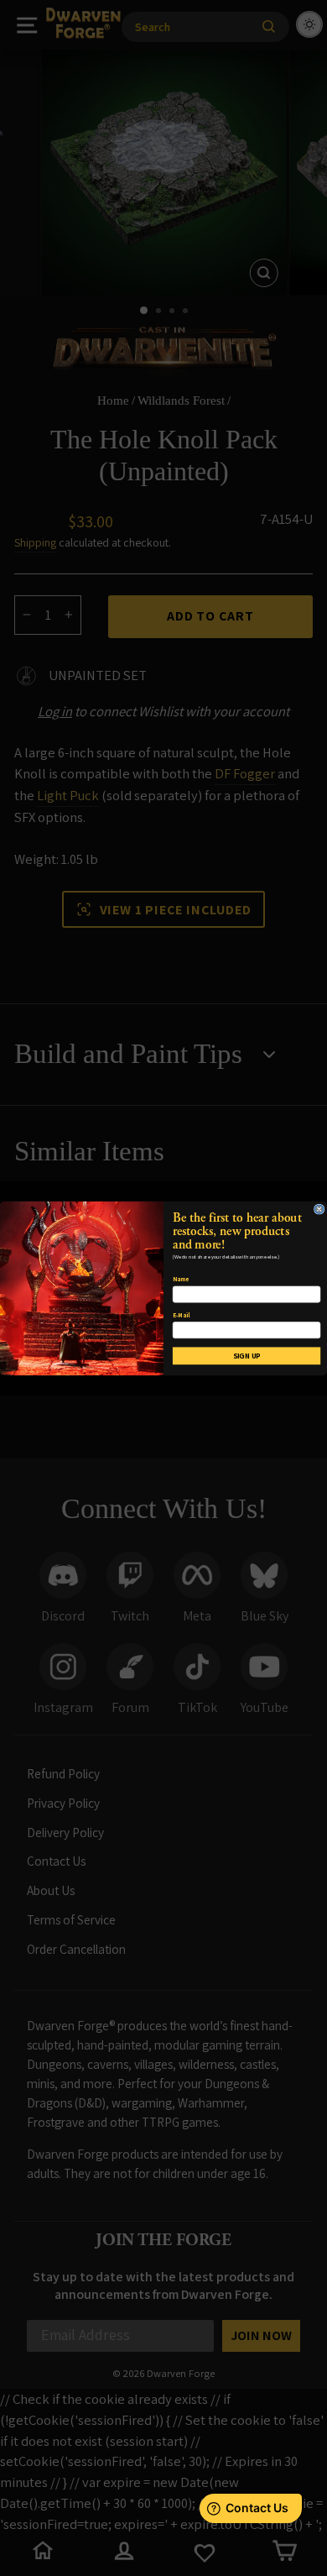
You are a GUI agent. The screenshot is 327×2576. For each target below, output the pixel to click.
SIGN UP (247, 1355)
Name (181, 1279)
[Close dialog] (319, 1208)
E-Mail (181, 1314)
